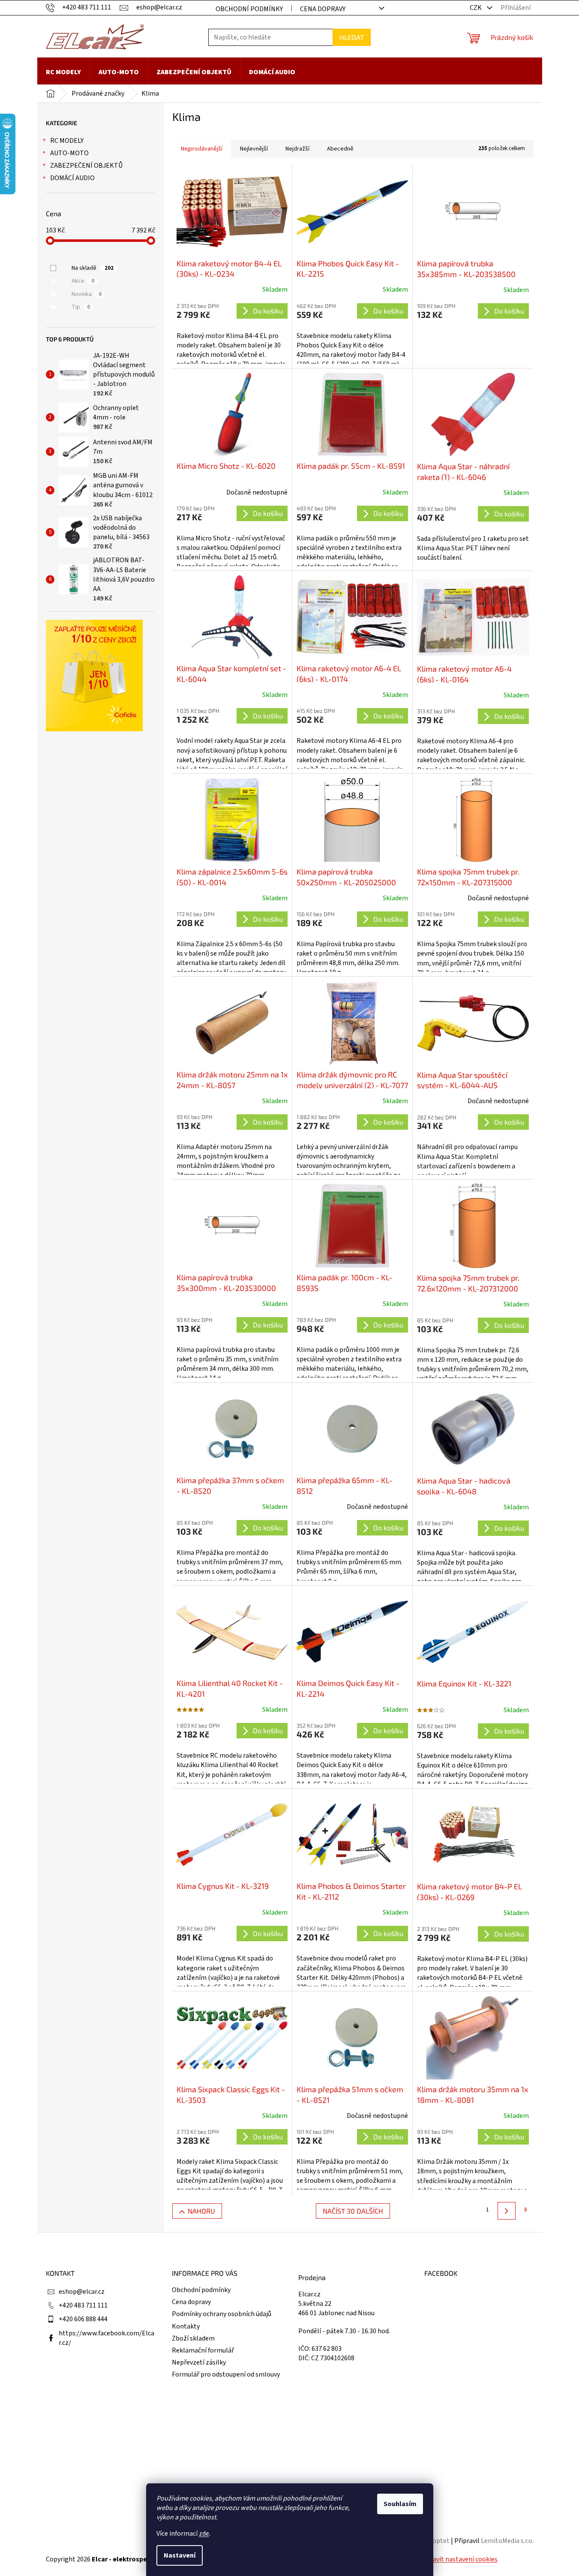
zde (204, 2534)
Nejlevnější (254, 149)
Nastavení (180, 2555)
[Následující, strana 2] (506, 2211)
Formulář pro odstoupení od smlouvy (226, 2374)
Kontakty (186, 2326)
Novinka (87, 294)
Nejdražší (297, 149)
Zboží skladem (193, 2338)
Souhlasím (400, 2504)
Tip (81, 307)
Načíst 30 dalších (353, 2211)
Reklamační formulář (203, 2350)
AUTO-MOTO (69, 153)
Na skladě (93, 268)
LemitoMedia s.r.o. (507, 2541)
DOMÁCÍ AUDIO (72, 178)
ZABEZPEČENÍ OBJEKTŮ (86, 166)
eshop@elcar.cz (82, 2292)
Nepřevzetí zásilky (199, 2362)
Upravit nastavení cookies (460, 2559)
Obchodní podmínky (249, 9)
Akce (83, 281)
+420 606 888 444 (83, 2319)
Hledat (352, 37)
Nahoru (201, 2211)
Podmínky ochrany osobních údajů (222, 2314)
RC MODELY (67, 141)
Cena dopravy (323, 9)
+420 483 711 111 (83, 2305)
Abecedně (340, 149)
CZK (476, 8)
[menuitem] (63, 72)
